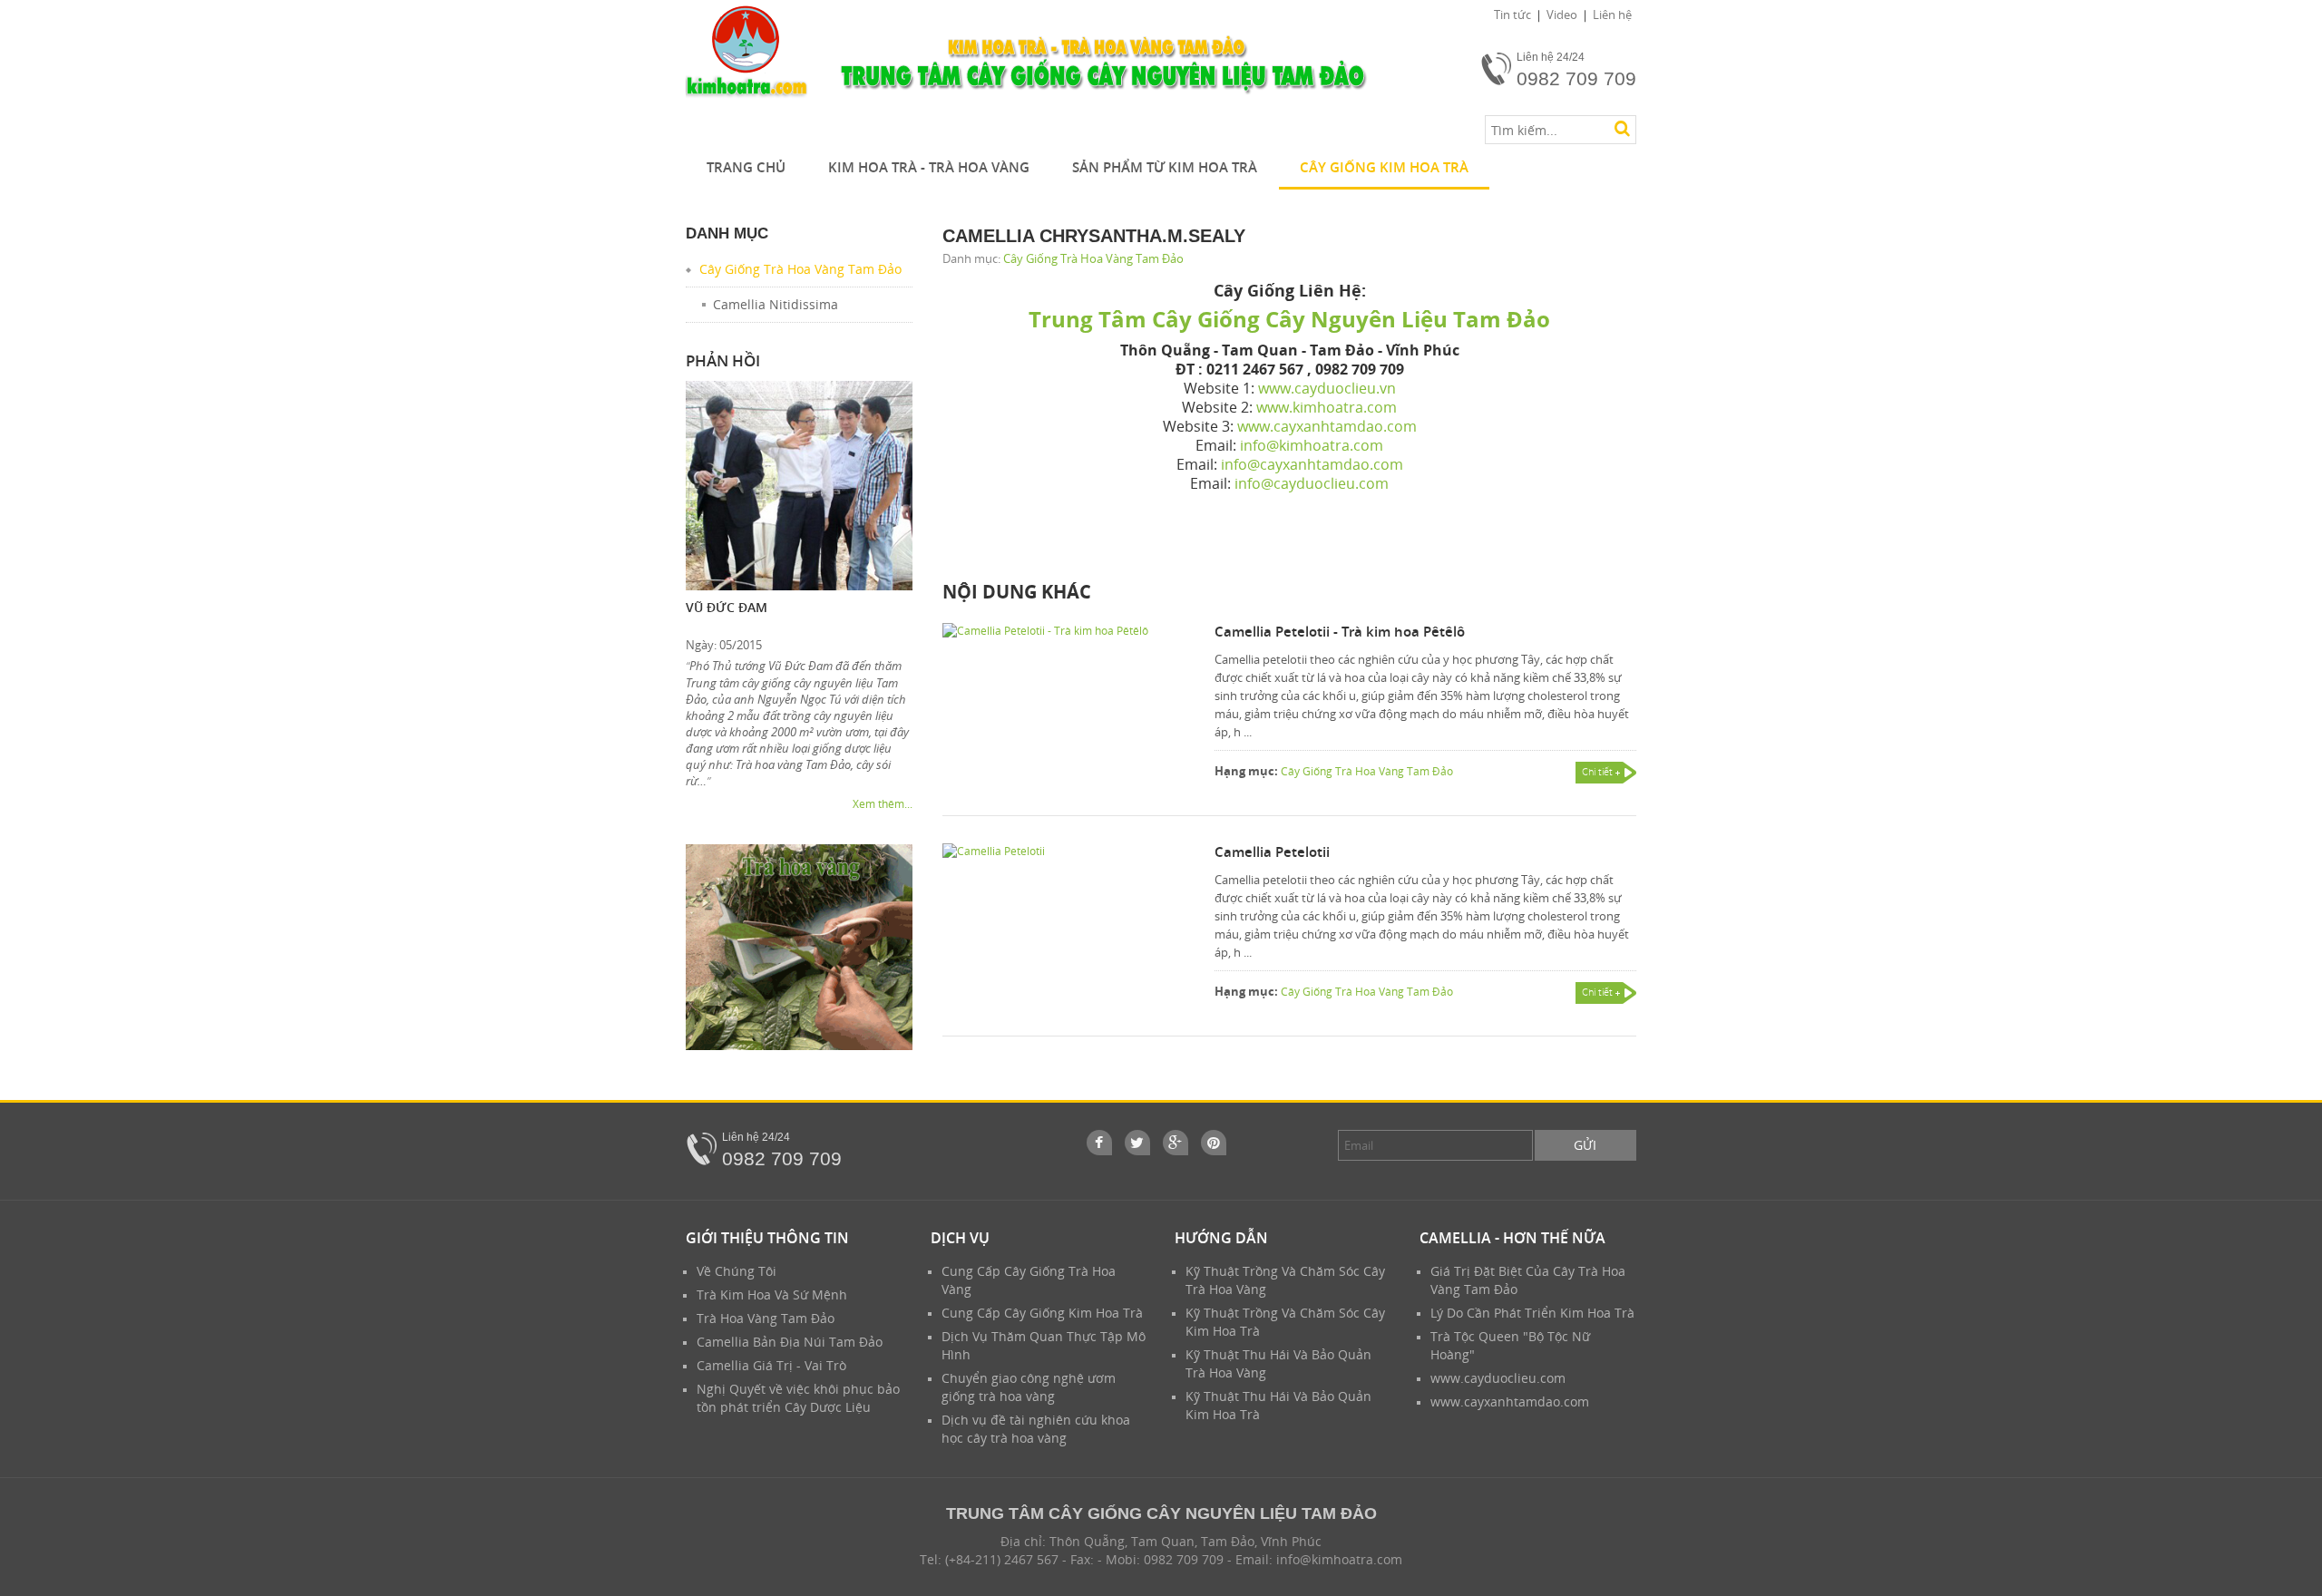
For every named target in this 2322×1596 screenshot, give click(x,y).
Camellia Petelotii (1272, 852)
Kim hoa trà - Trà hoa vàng (929, 167)
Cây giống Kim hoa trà (1384, 167)
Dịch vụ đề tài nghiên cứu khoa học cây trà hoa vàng (1036, 1429)
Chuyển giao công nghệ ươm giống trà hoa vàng (1029, 1387)
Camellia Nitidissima (776, 304)
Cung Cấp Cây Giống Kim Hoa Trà (1042, 1313)
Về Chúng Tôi (737, 1271)
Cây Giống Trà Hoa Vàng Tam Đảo (1093, 258)
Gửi (1585, 1145)
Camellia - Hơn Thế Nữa (1512, 1238)
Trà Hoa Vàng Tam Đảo (766, 1318)
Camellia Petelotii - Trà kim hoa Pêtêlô (1340, 631)
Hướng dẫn (1221, 1238)
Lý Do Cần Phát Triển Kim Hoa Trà (1532, 1313)
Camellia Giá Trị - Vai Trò (771, 1365)
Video (1562, 15)
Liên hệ (1612, 15)
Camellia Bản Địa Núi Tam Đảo (790, 1342)
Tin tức (1512, 15)
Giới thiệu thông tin (767, 1238)
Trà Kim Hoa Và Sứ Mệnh (772, 1294)
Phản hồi (723, 360)
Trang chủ (746, 167)
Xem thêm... (883, 804)
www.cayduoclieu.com (1498, 1378)
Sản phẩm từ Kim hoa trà (1165, 167)
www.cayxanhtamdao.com (1510, 1401)
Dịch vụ (960, 1238)
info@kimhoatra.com (1339, 1559)
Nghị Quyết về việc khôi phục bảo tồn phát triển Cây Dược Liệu (798, 1398)
